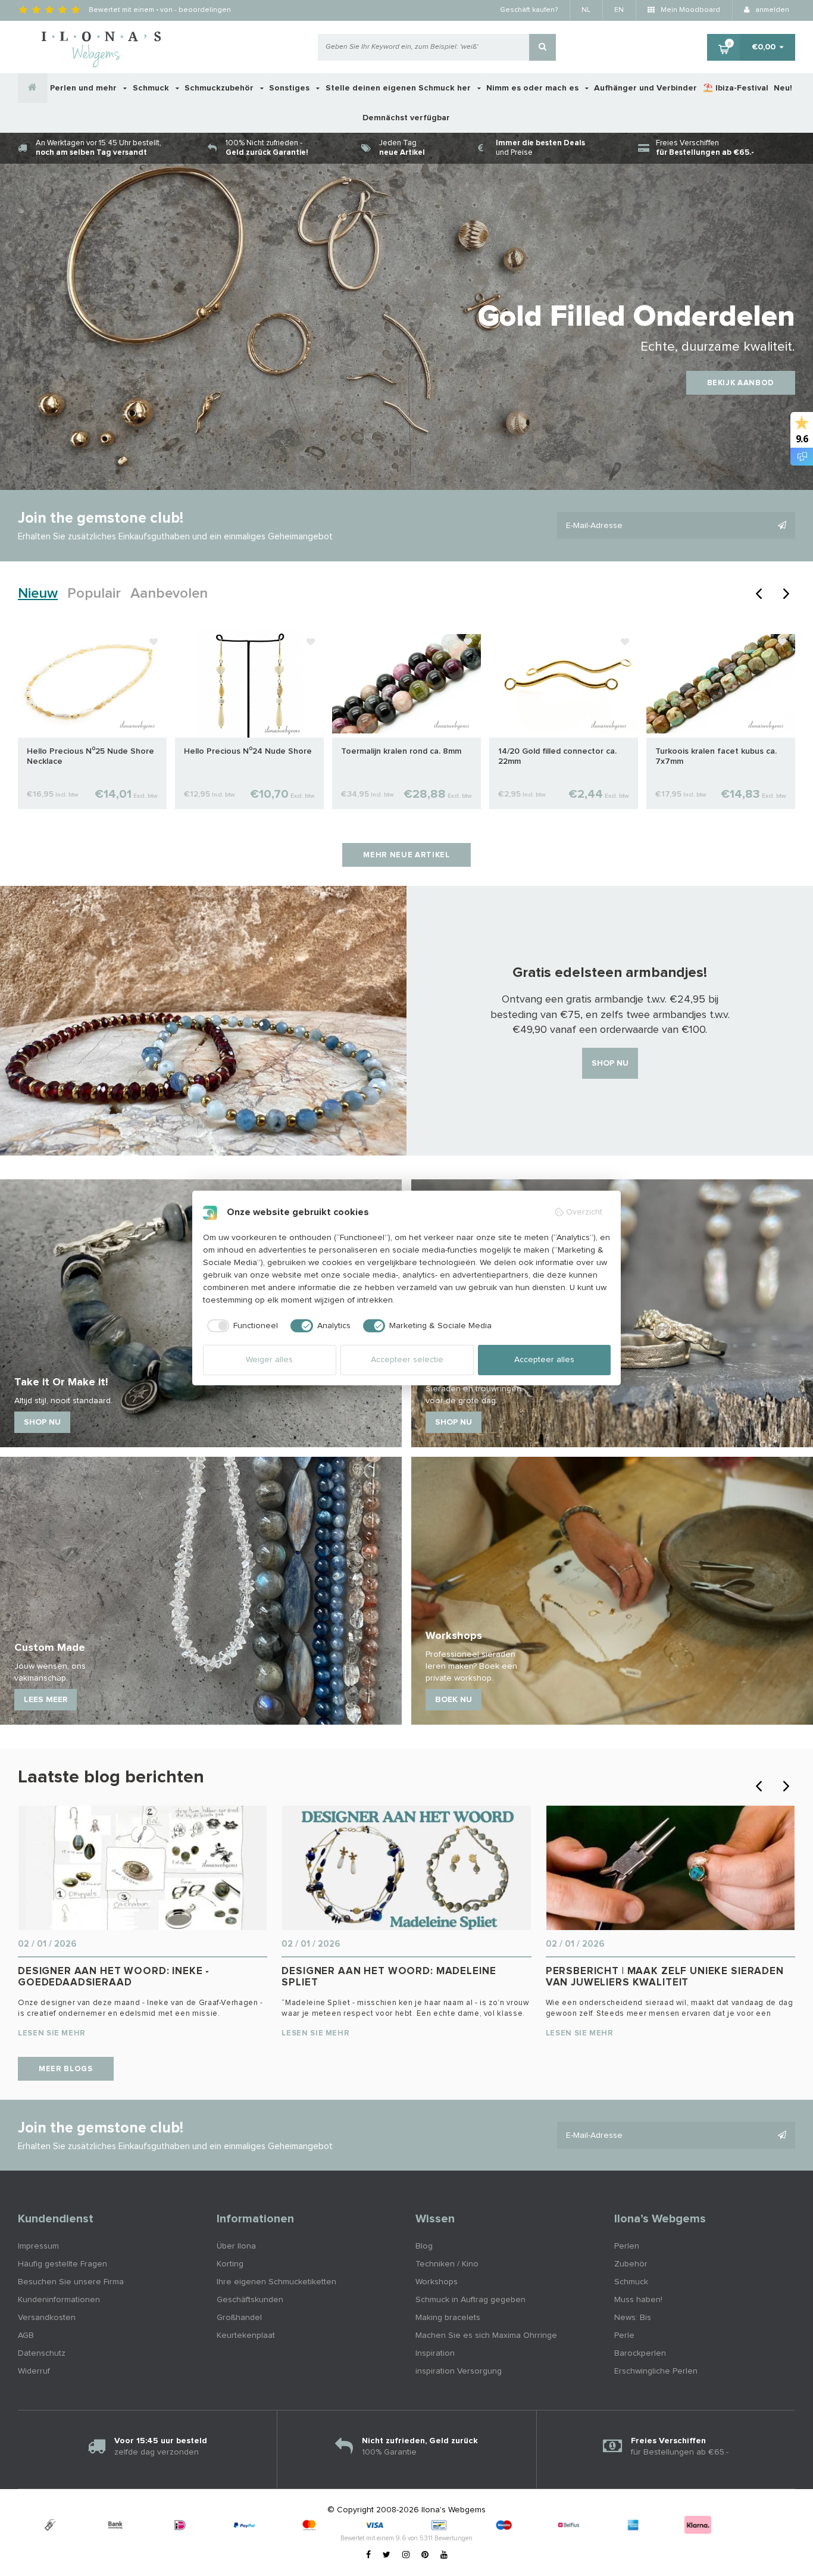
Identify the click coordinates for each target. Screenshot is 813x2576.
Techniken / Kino (447, 2264)
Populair (94, 594)
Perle (624, 2335)
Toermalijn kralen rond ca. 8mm (401, 751)
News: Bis (633, 2318)
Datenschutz (42, 2353)
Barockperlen (640, 2353)
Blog (424, 2246)
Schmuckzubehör (220, 88)
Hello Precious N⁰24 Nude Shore (248, 751)
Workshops (437, 2282)
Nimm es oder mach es (534, 88)
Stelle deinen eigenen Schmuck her (399, 88)
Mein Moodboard (690, 10)
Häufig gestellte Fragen (62, 2264)
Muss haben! (638, 2300)
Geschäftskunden (250, 2300)
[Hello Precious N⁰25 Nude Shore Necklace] (92, 683)
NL (586, 10)
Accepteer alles (544, 1360)
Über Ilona (236, 2246)
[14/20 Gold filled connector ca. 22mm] (564, 683)
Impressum (38, 2246)
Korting (230, 2264)
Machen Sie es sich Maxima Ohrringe (486, 2335)
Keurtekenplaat (246, 2335)
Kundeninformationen (59, 2300)
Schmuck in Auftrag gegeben (470, 2300)
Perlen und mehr (85, 88)
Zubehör (631, 2264)
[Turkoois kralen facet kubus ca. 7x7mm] (721, 683)
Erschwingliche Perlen (656, 2371)
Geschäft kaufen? (529, 10)
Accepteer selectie (407, 1360)
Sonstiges (290, 88)
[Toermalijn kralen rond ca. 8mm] (406, 683)
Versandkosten (47, 2318)
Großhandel (239, 2318)
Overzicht (584, 1212)
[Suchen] (542, 47)
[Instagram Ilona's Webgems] (406, 2555)
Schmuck (152, 88)
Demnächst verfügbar (406, 118)
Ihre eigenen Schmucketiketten (276, 2282)
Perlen (627, 2246)
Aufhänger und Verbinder (645, 88)
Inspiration (435, 2353)
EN (619, 10)
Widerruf (34, 2371)
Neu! (783, 88)
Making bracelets (448, 2318)
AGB (26, 2335)
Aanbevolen (169, 594)
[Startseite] (33, 88)
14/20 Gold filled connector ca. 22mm (557, 756)
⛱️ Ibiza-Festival (736, 88)
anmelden (771, 10)
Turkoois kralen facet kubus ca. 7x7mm (716, 756)
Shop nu (610, 1063)
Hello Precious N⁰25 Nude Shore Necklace (90, 756)
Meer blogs (66, 2069)
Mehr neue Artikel (406, 855)
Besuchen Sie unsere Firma (71, 2282)
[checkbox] (241, 1326)
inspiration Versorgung (459, 2371)
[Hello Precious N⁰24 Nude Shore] (249, 683)
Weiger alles (269, 1360)
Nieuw (38, 594)
